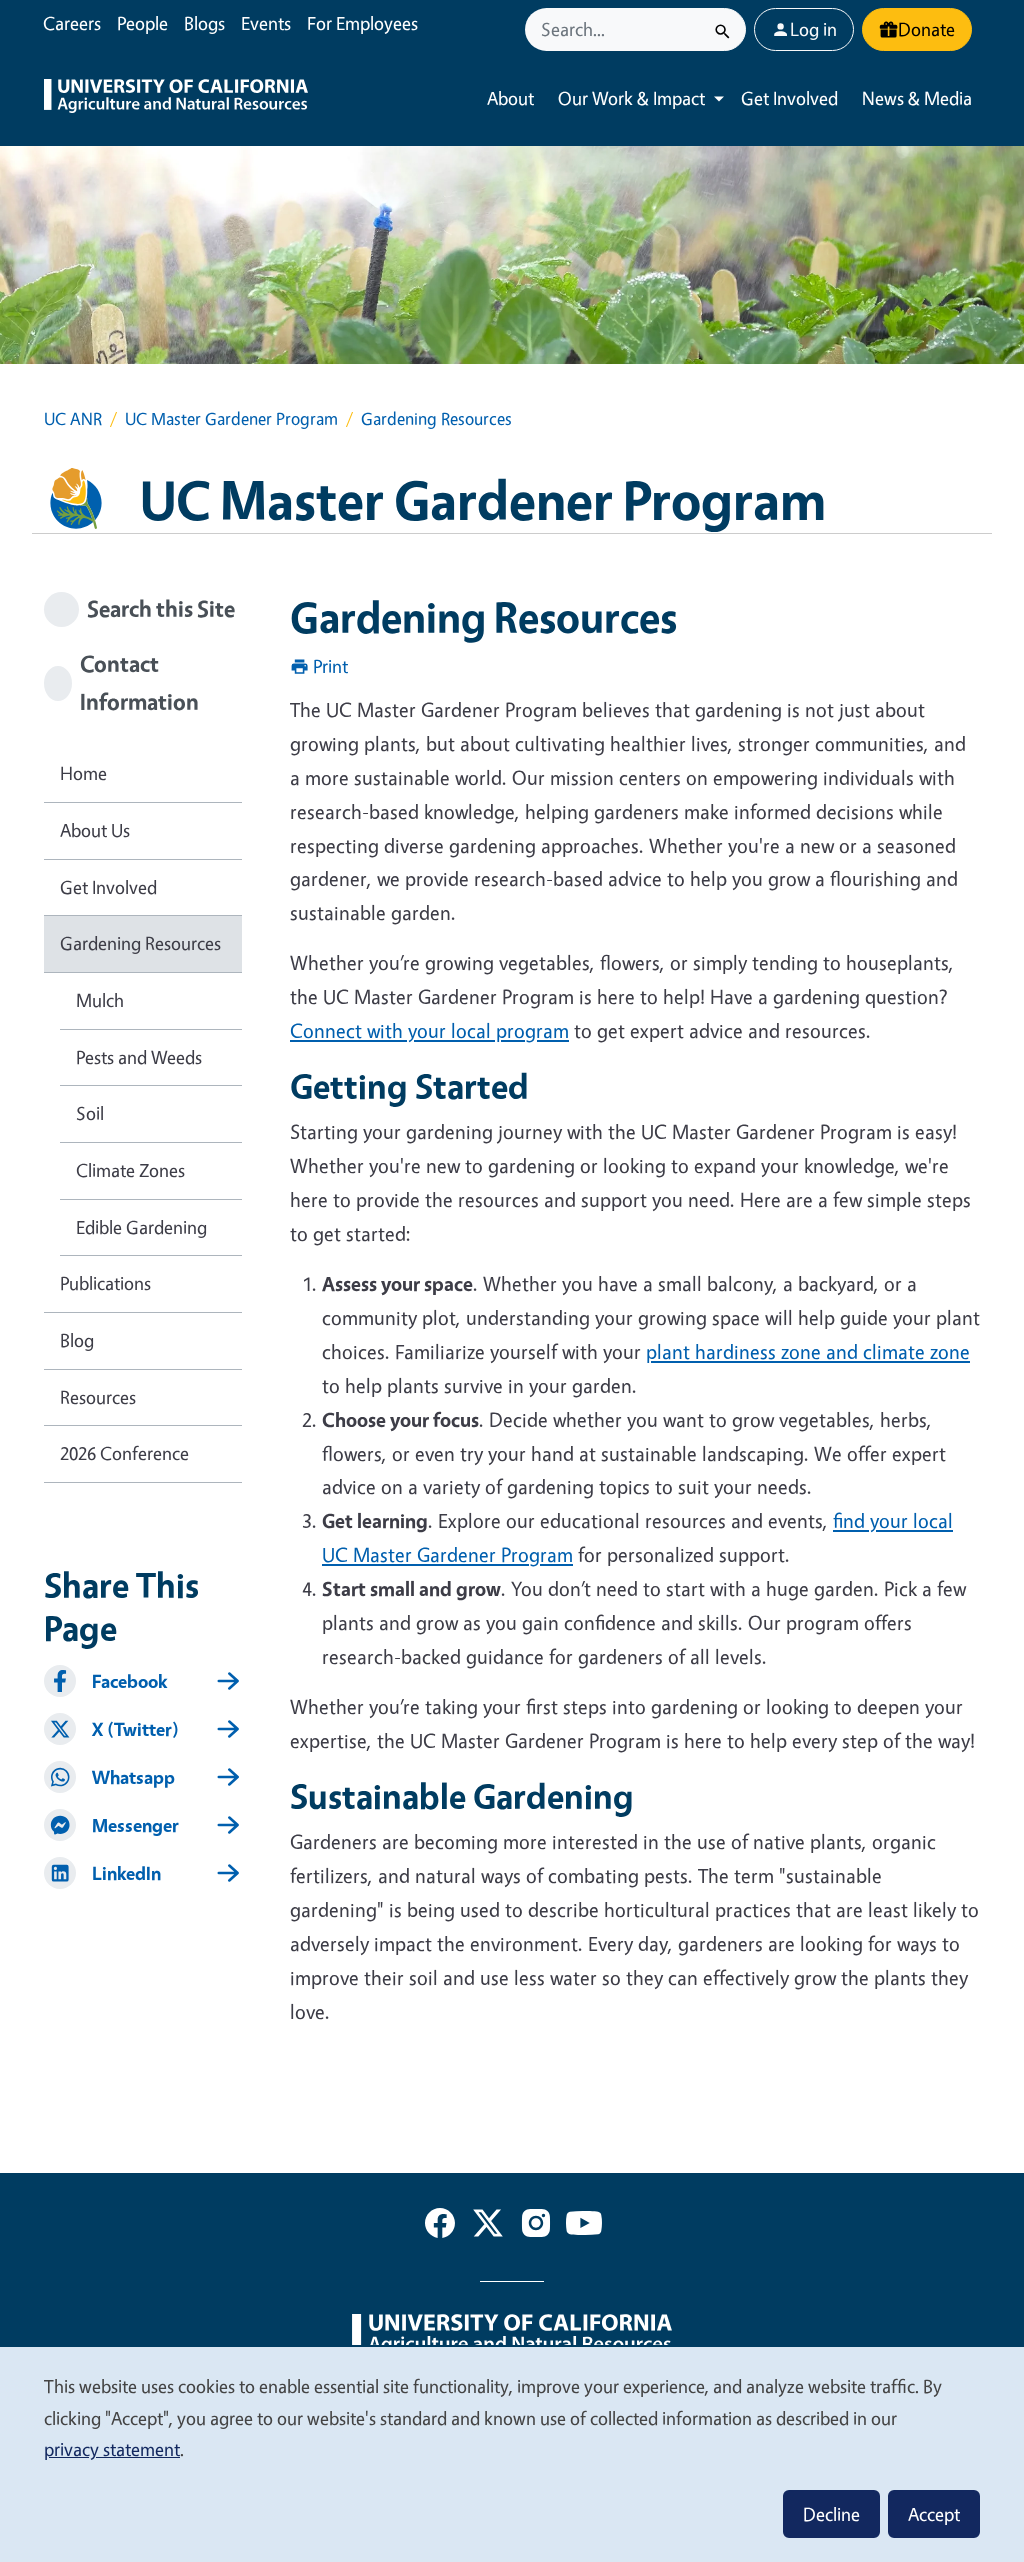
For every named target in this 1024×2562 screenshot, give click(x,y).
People (142, 23)
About (510, 98)
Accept (934, 2514)
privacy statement (112, 2449)
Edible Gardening (141, 1227)
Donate (926, 29)
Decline (831, 2514)
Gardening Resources (140, 943)
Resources (98, 1397)
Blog (77, 1340)
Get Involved (789, 98)
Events (266, 23)
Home (83, 773)
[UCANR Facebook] (440, 2227)
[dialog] (512, 2453)
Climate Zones (130, 1170)
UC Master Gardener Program (231, 418)
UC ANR (73, 418)
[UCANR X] (488, 2227)
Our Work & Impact (631, 98)
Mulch (100, 1000)
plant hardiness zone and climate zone (808, 1351)
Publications (105, 1283)
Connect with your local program (429, 1030)
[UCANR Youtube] (584, 2227)
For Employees (362, 23)
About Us (95, 830)
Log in (813, 29)
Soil (90, 1113)
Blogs (204, 23)
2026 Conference (124, 1453)
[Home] (176, 98)
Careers (72, 23)
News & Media (917, 98)
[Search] (722, 29)
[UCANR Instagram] (536, 2227)
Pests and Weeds (139, 1057)
